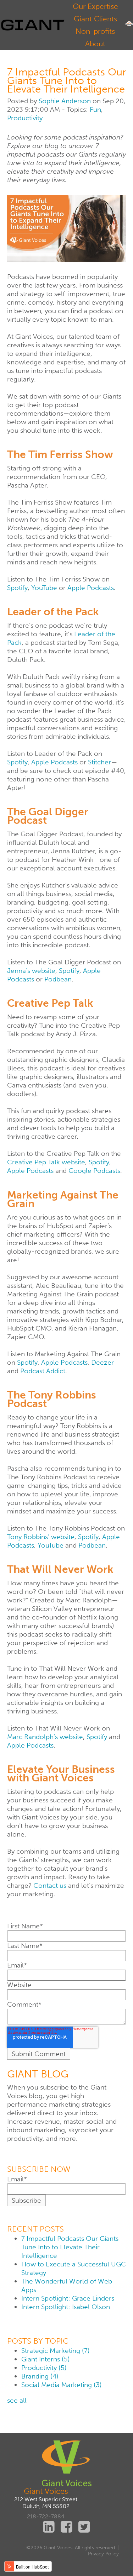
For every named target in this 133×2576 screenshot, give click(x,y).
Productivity (25, 118)
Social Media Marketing (61, 2385)
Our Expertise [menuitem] (95, 6)
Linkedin (49, 2527)
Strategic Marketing (55, 2351)
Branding (40, 2376)
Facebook (67, 2527)
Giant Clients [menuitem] (95, 19)
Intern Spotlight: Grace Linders (68, 2298)
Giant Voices (46, 2491)
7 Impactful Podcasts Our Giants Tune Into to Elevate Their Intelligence (70, 2247)
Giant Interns (45, 2359)
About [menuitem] (95, 44)
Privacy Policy (103, 2554)
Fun (95, 109)
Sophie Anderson (65, 101)
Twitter (84, 2527)
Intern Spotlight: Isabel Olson (66, 2307)
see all (17, 2400)
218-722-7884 (46, 2516)
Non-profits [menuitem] (95, 31)
